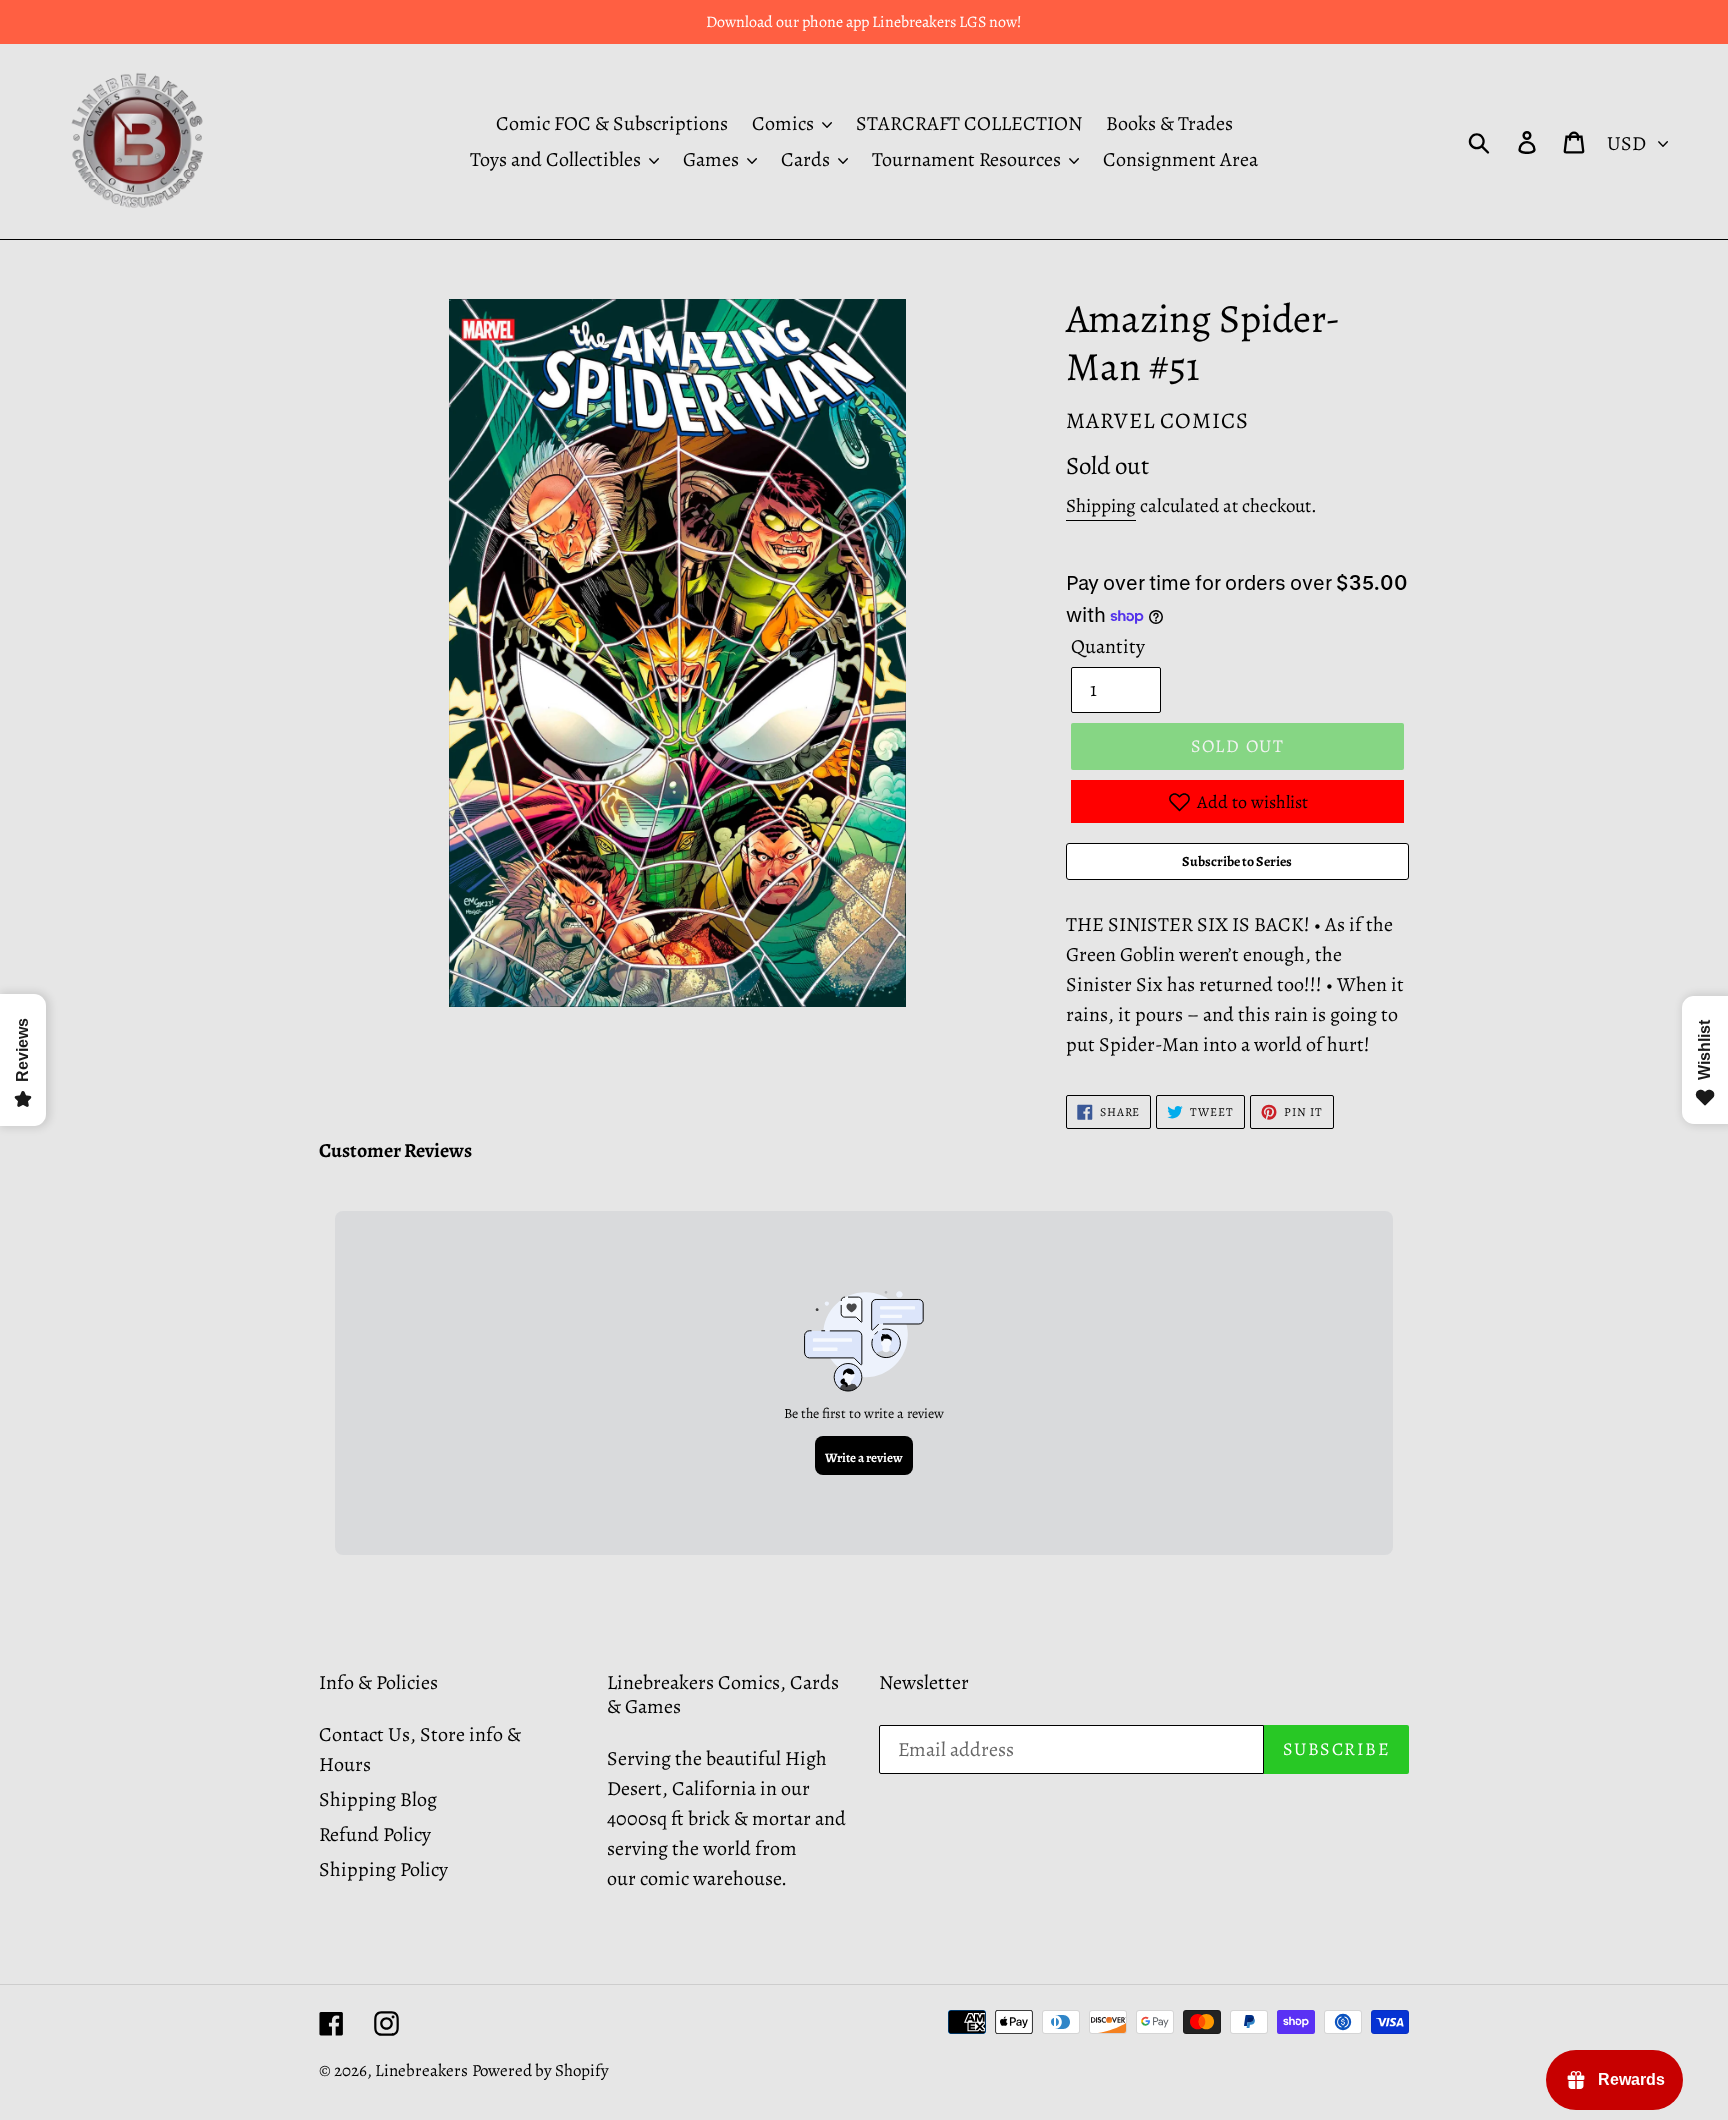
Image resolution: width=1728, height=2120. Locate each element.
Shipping (1101, 506)
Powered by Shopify (540, 2070)
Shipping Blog (378, 1799)
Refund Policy (375, 1834)
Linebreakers (421, 2070)
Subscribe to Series (1237, 861)
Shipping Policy (383, 1869)
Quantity (1108, 646)
